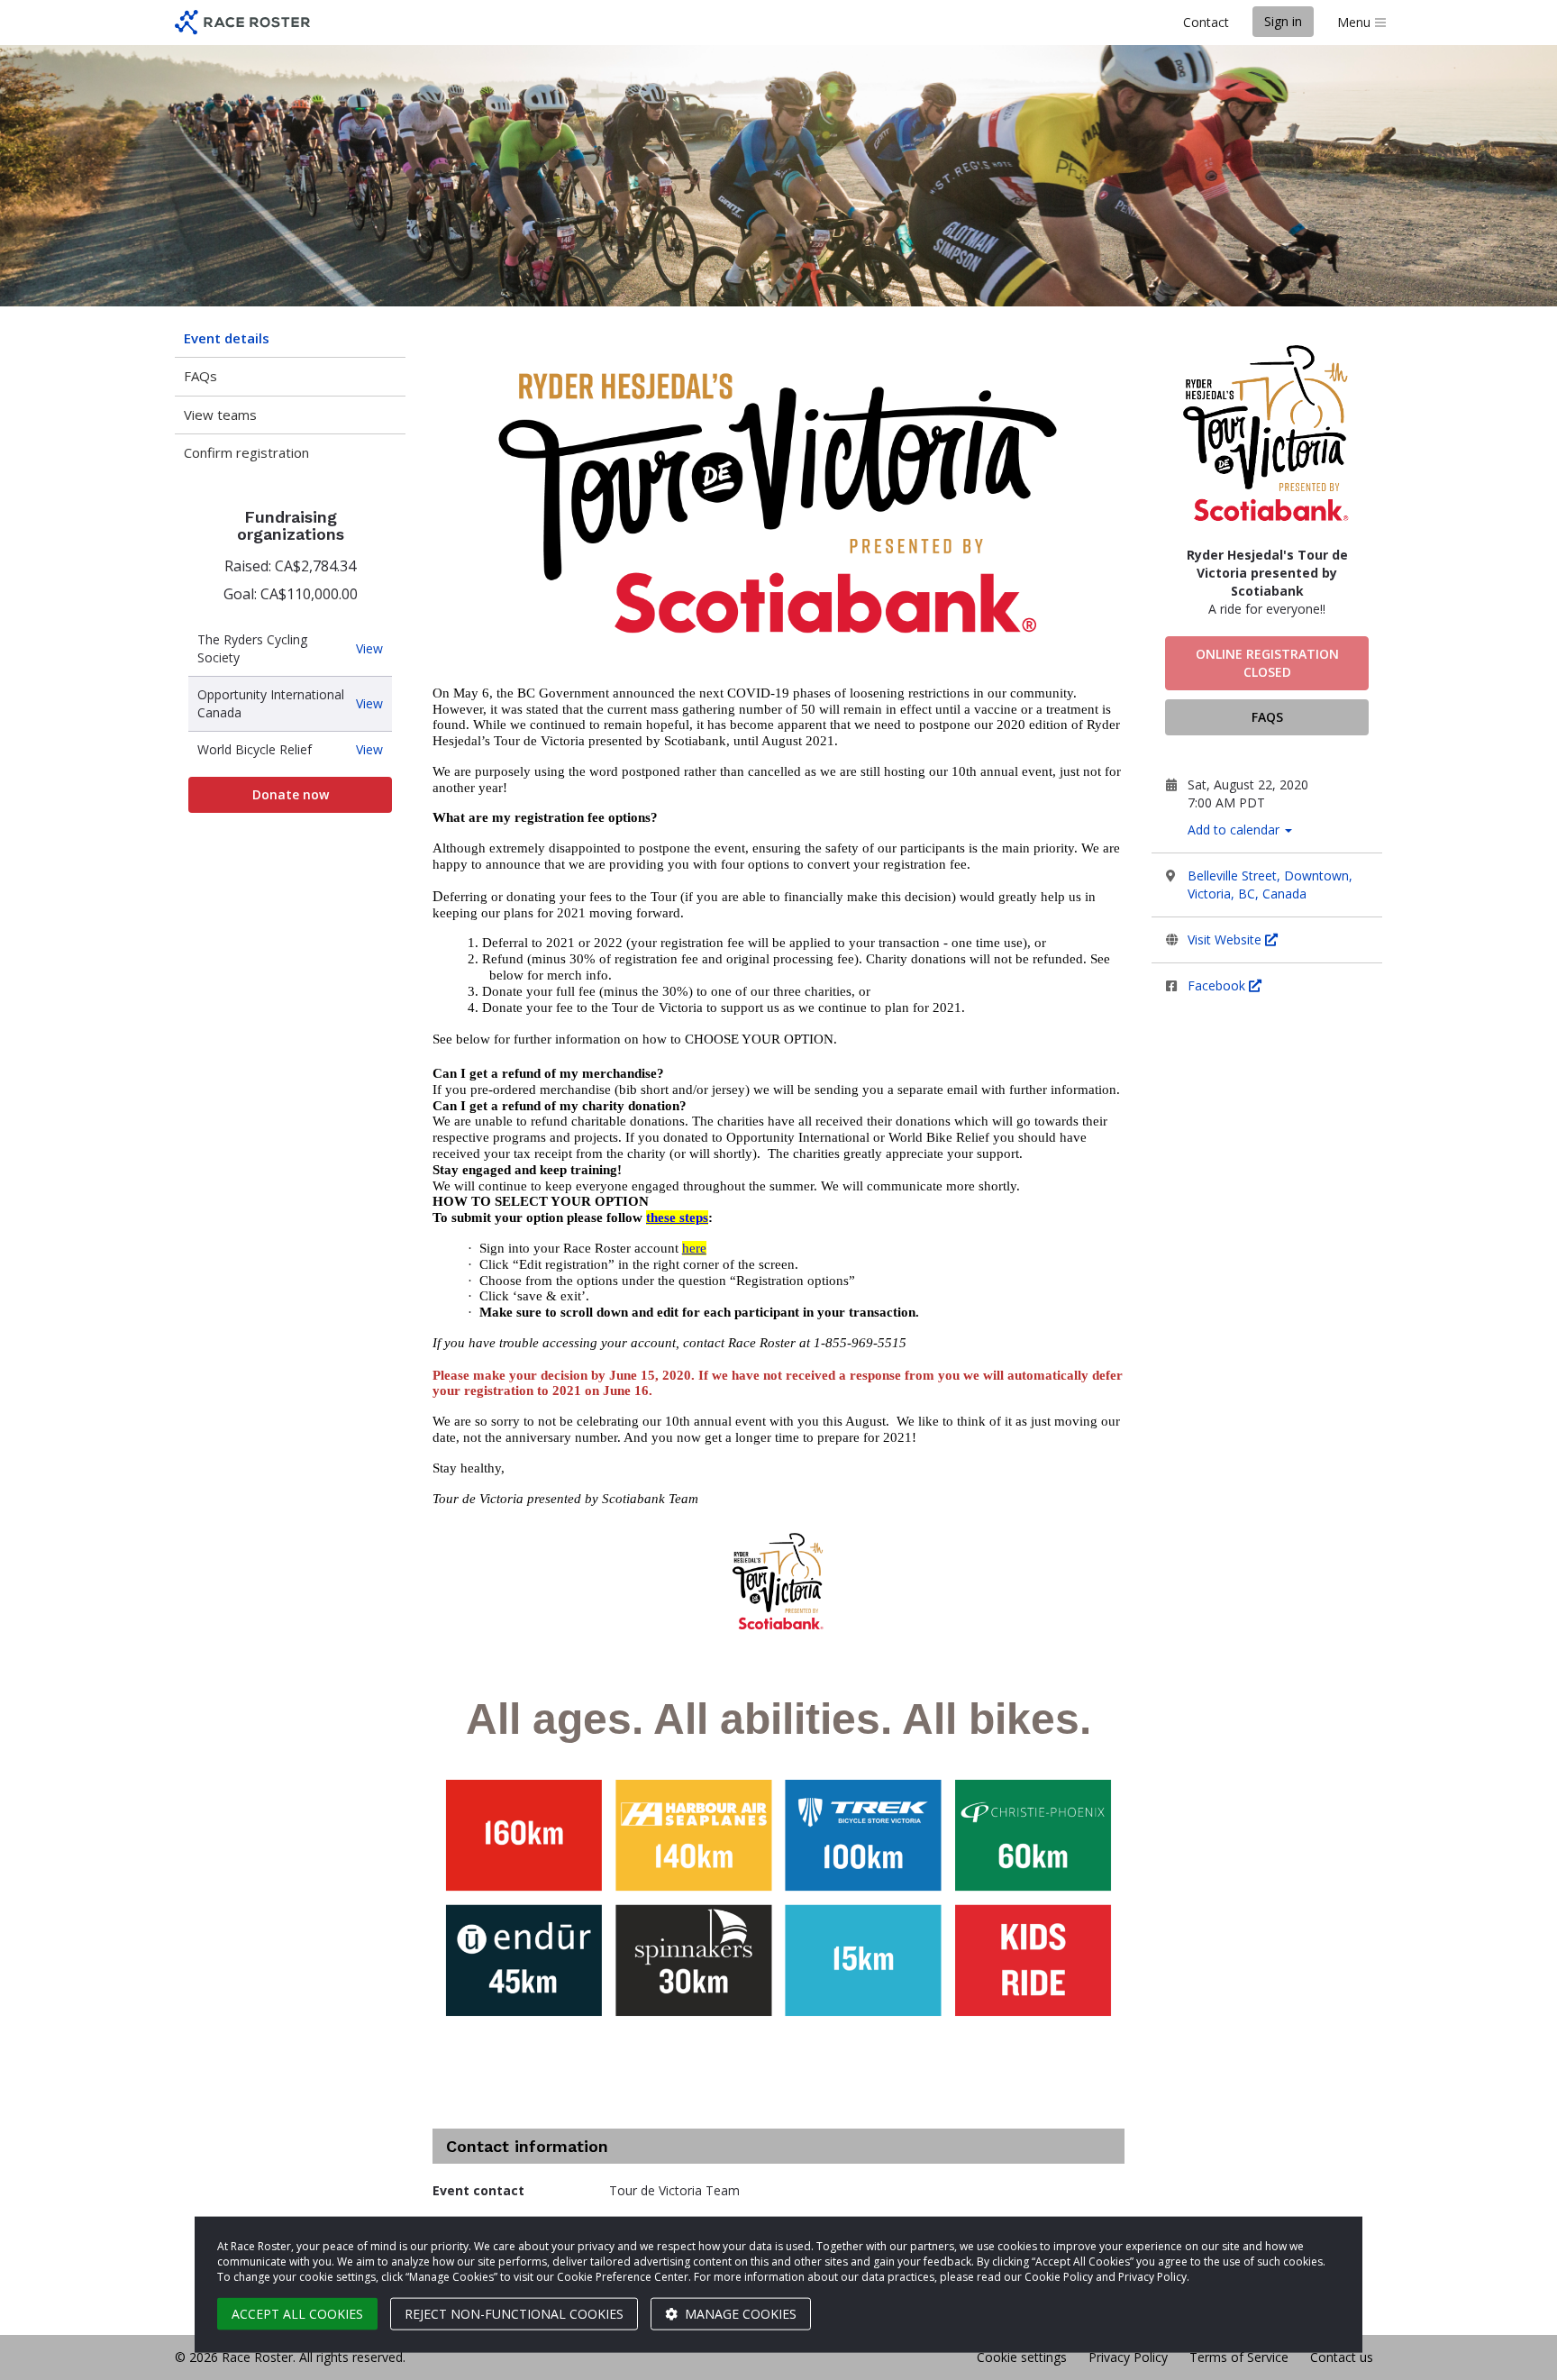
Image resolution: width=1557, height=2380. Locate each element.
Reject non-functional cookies (514, 2314)
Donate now (291, 794)
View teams (220, 415)
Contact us (1342, 2357)
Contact (1206, 22)
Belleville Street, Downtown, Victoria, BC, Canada (1270, 885)
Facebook (1218, 985)
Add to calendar (1235, 830)
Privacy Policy (1128, 2357)
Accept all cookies (297, 2314)
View (369, 649)
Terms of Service (1239, 2357)
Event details (227, 338)
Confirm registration (246, 452)
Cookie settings (1022, 2357)
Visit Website (1226, 939)
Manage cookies (739, 2314)
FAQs (200, 376)
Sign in (1283, 21)
